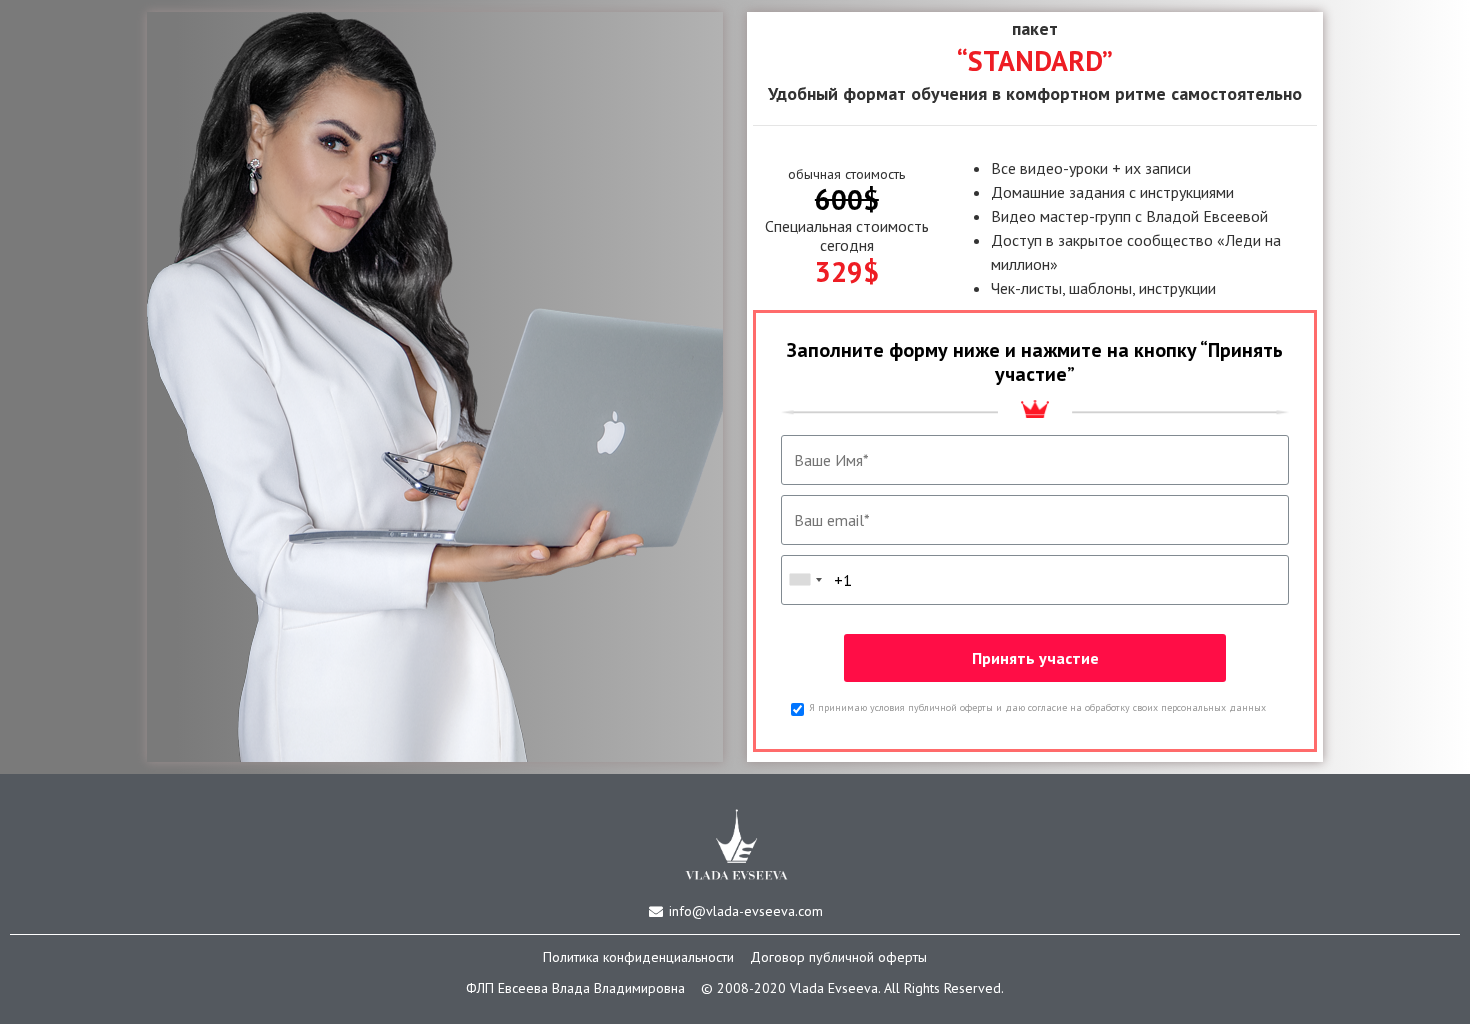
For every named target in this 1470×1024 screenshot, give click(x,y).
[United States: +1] (805, 580)
